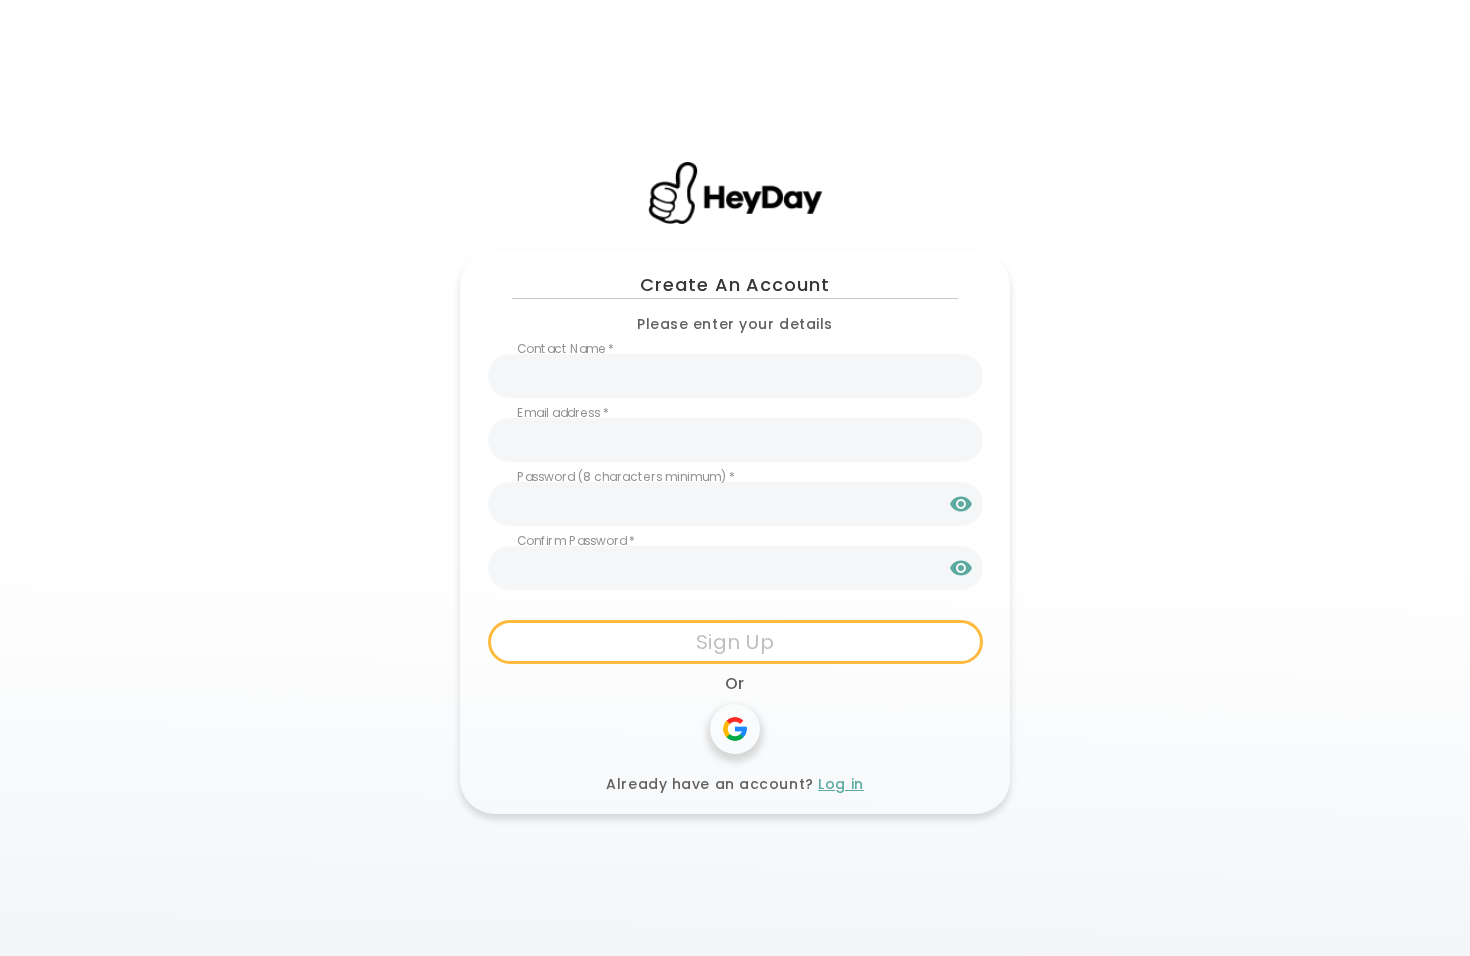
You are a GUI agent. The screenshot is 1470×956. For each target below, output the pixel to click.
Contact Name (566, 348)
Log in (840, 784)
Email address (563, 412)
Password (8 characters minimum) (626, 476)
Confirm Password (576, 540)
